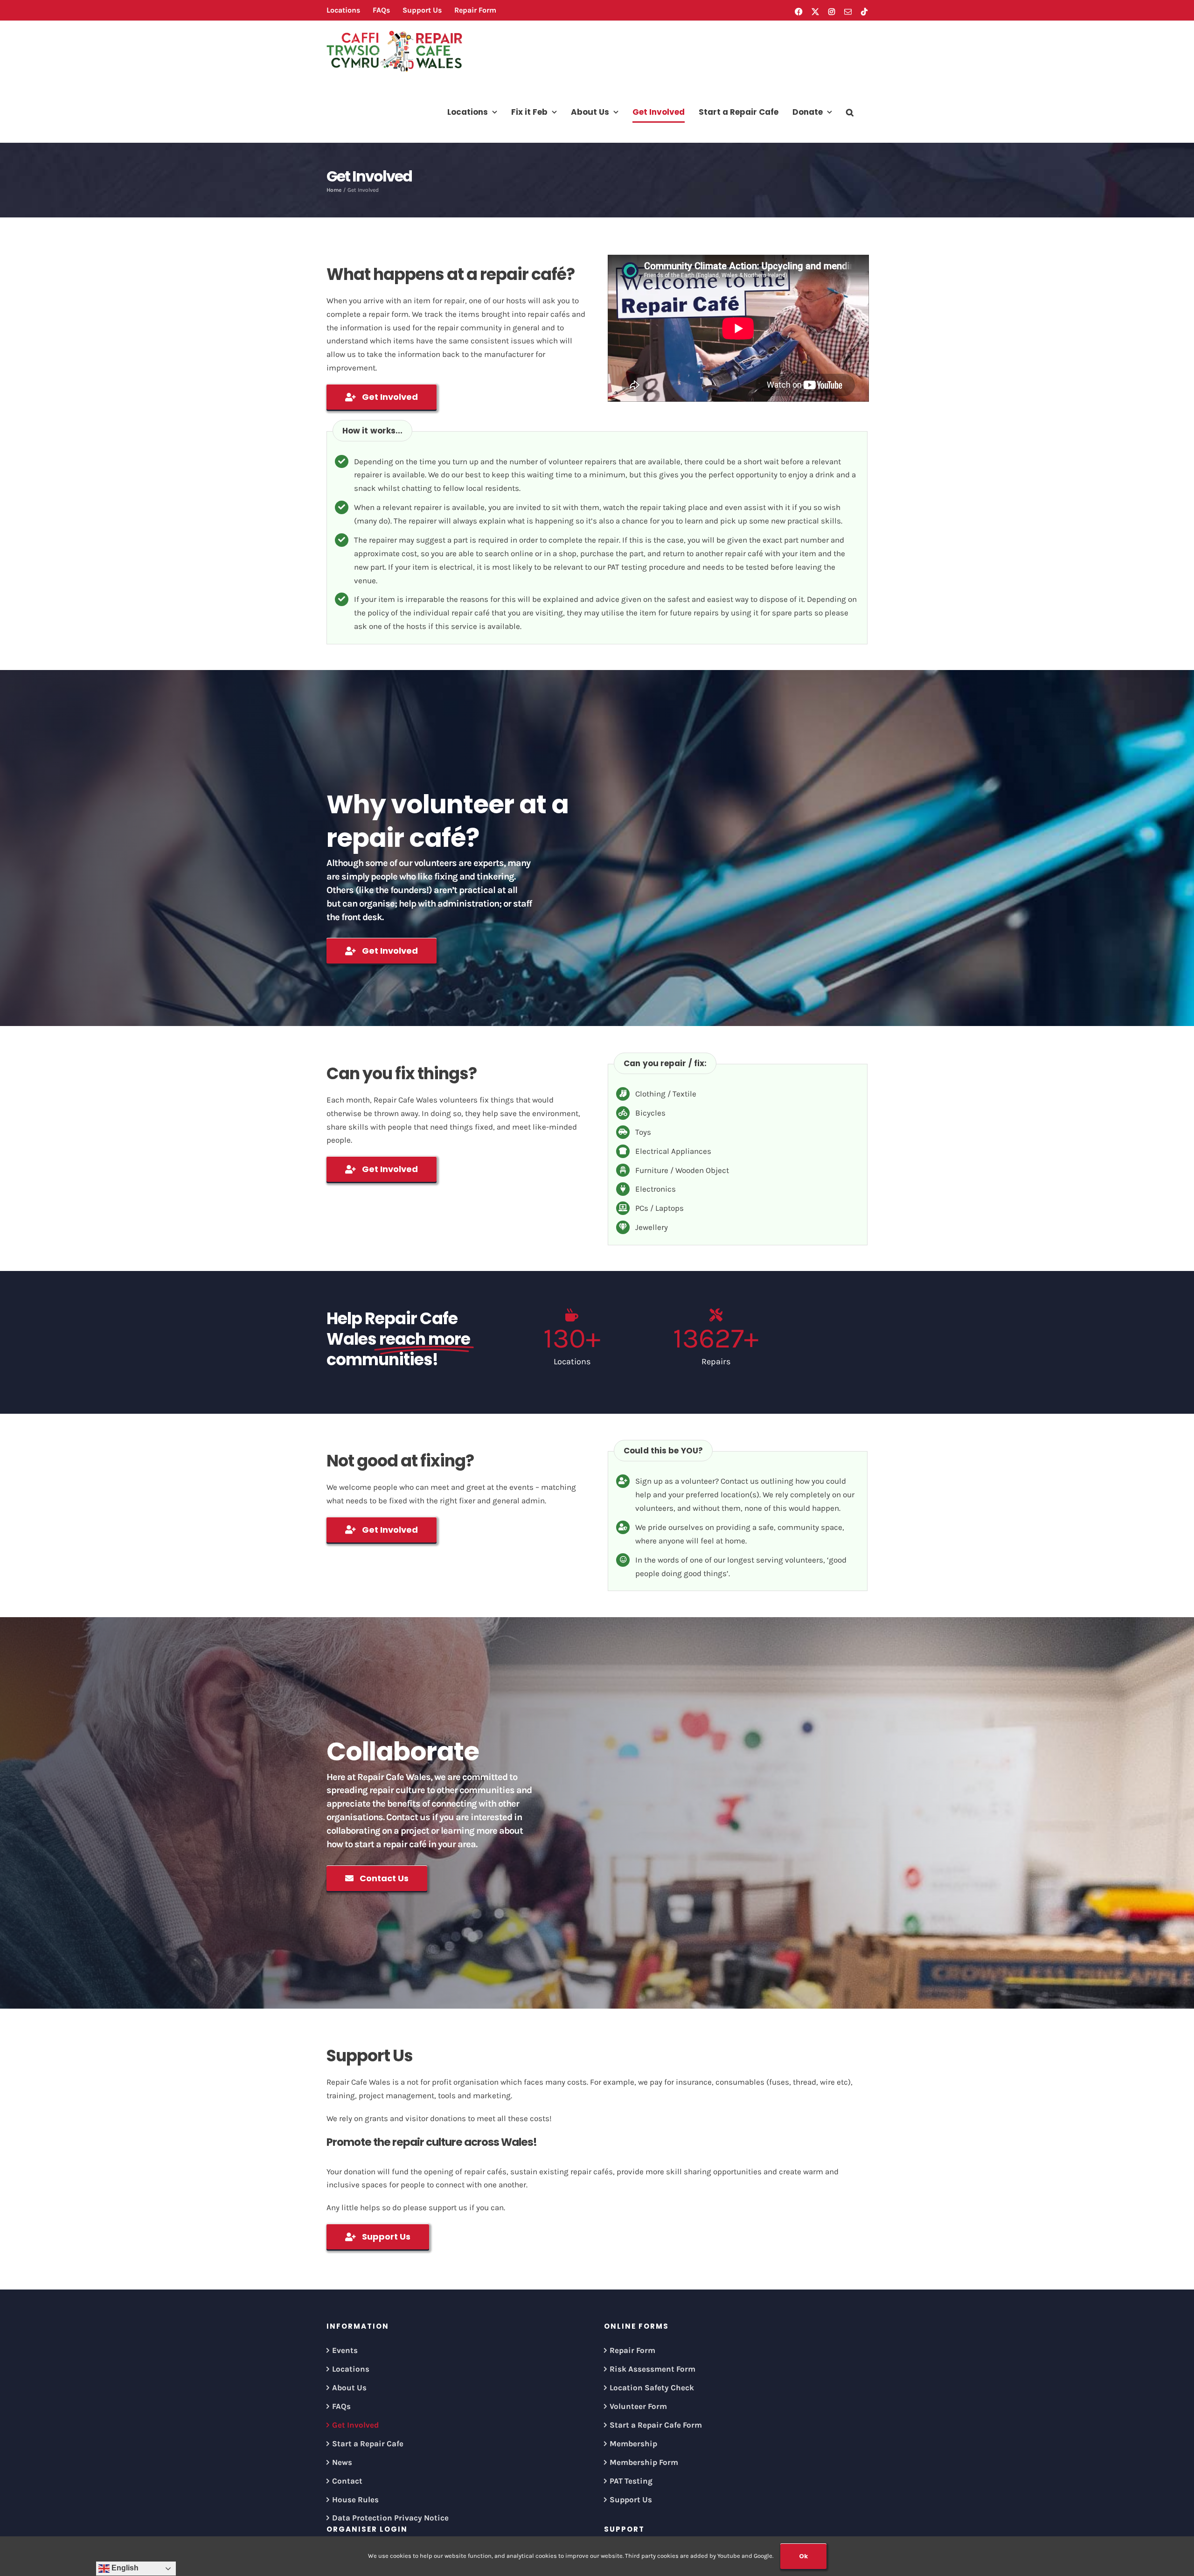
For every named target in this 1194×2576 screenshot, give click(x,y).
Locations (351, 2369)
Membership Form (644, 2462)
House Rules (355, 2499)
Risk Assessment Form (653, 2369)
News (342, 2462)
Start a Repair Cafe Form (656, 2425)
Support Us (631, 2499)
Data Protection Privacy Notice (390, 2518)
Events (345, 2350)
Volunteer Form (638, 2406)
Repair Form (632, 2350)
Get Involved (355, 2425)
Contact (347, 2481)
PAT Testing (631, 2481)
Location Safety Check (652, 2388)
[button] (850, 112)
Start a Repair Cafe (368, 2443)
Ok (803, 2556)
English (124, 2568)
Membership (633, 2443)
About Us (349, 2388)
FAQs (341, 2406)
